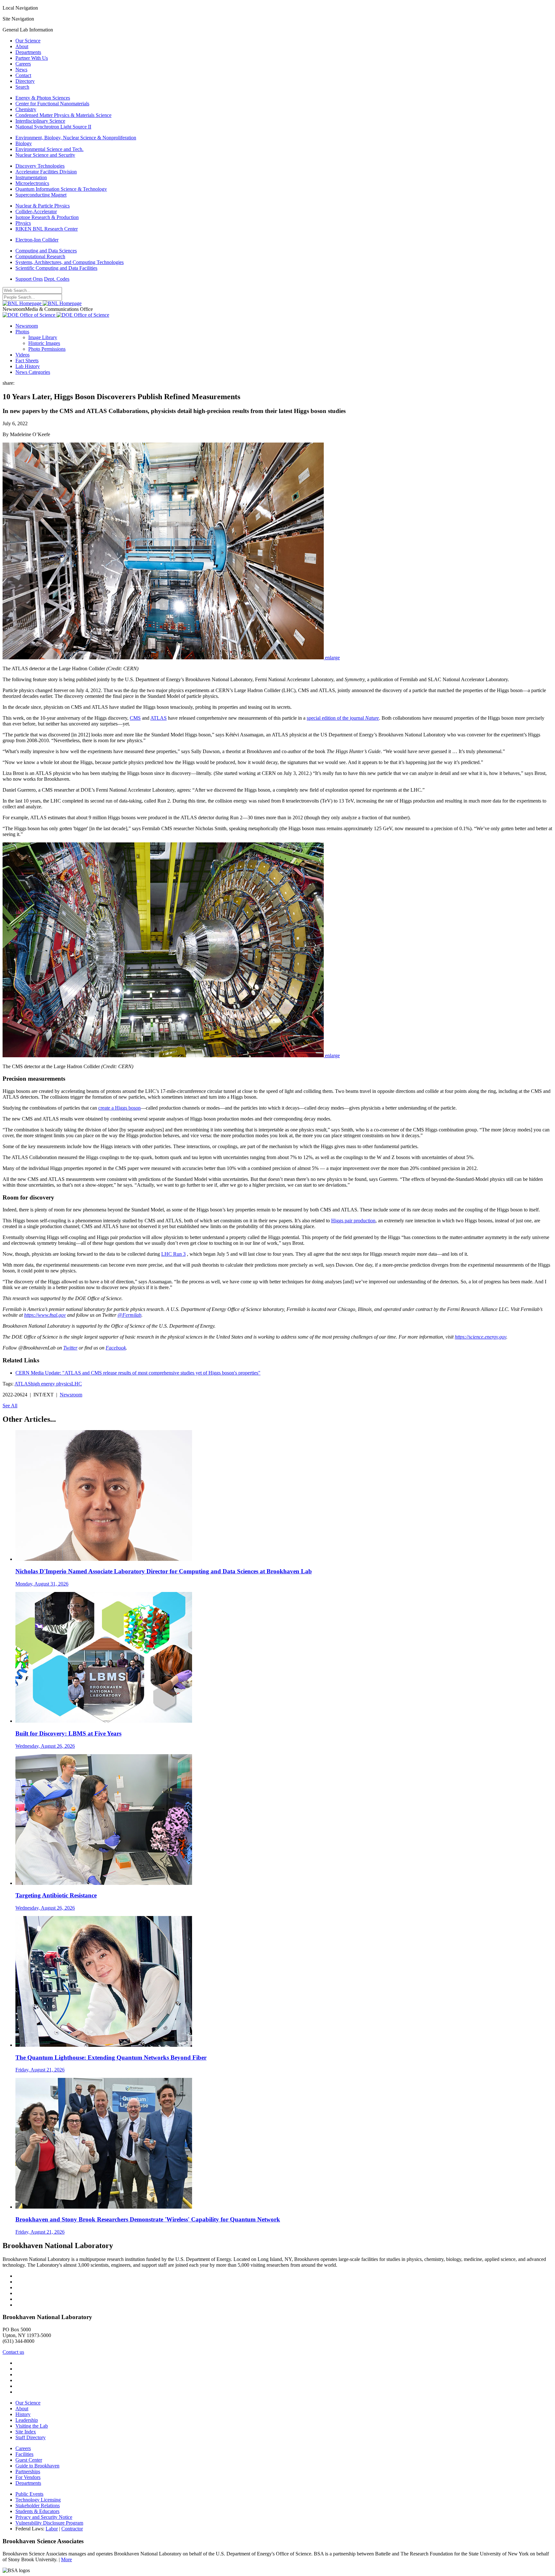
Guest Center (29, 2460)
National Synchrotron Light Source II (53, 127)
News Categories (33, 372)
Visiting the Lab (32, 2426)
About (22, 46)
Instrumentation (31, 177)
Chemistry (26, 109)
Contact (23, 75)
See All (10, 1406)
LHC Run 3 (173, 1254)
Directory (25, 81)
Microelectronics (32, 183)
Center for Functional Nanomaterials (52, 104)
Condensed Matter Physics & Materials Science (63, 115)
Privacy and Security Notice (44, 2517)
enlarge (332, 658)
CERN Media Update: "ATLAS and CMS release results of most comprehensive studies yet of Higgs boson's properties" (138, 1373)
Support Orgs (29, 279)
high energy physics (51, 1384)
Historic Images (44, 343)
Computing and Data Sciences (46, 251)
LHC (77, 1384)
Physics (23, 223)
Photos (22, 332)
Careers (23, 64)
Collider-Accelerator (36, 211)
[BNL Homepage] (42, 303)
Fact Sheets (27, 360)
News (21, 70)
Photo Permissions (47, 349)
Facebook (116, 1348)
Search (22, 87)
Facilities (24, 2454)
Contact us (13, 2352)
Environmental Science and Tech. (49, 149)
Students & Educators (37, 2511)
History (23, 2414)
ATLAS (159, 718)
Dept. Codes (57, 279)
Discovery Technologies (40, 166)
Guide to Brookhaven (37, 2466)
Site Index (26, 2432)
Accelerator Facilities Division (46, 172)
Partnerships (28, 2471)
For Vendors (28, 2477)
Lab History (28, 366)
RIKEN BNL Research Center (47, 229)
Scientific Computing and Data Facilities (56, 268)
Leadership (27, 2420)
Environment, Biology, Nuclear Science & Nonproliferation (76, 138)
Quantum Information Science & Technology (61, 189)
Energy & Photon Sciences (43, 98)
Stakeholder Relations (38, 2506)
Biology (24, 143)
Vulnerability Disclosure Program (49, 2523)
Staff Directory (31, 2437)
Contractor (72, 2529)
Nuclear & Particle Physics (43, 206)
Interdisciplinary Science (40, 121)
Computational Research (40, 256)
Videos (22, 355)
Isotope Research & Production (47, 217)
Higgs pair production (353, 1221)
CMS (135, 718)
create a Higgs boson (119, 1108)
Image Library (43, 337)
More (66, 2559)
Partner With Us (32, 58)
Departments (28, 52)
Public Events (29, 2494)
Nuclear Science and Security (45, 155)
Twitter (70, 1348)
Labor (52, 2529)
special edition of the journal (343, 718)
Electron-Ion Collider (37, 240)
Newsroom (27, 326)
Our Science (28, 41)
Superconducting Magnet (41, 195)
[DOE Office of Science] (56, 315)
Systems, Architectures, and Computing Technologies (70, 262)
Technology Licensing (38, 2500)
